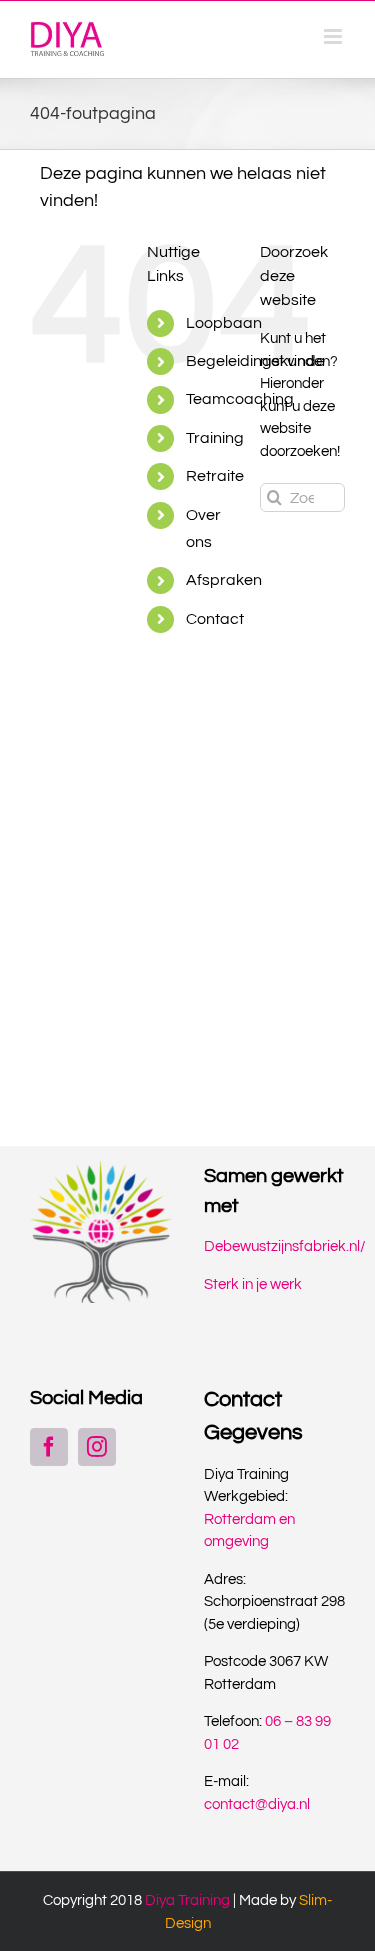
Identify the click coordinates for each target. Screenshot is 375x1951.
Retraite (215, 476)
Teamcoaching (240, 399)
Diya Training (187, 1900)
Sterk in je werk (253, 1284)
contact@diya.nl (257, 1804)
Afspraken (224, 580)
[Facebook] (49, 1447)
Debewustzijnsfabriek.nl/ (285, 1246)
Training (215, 438)
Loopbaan (224, 323)
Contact (215, 619)
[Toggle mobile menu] (334, 36)
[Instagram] (97, 1447)
